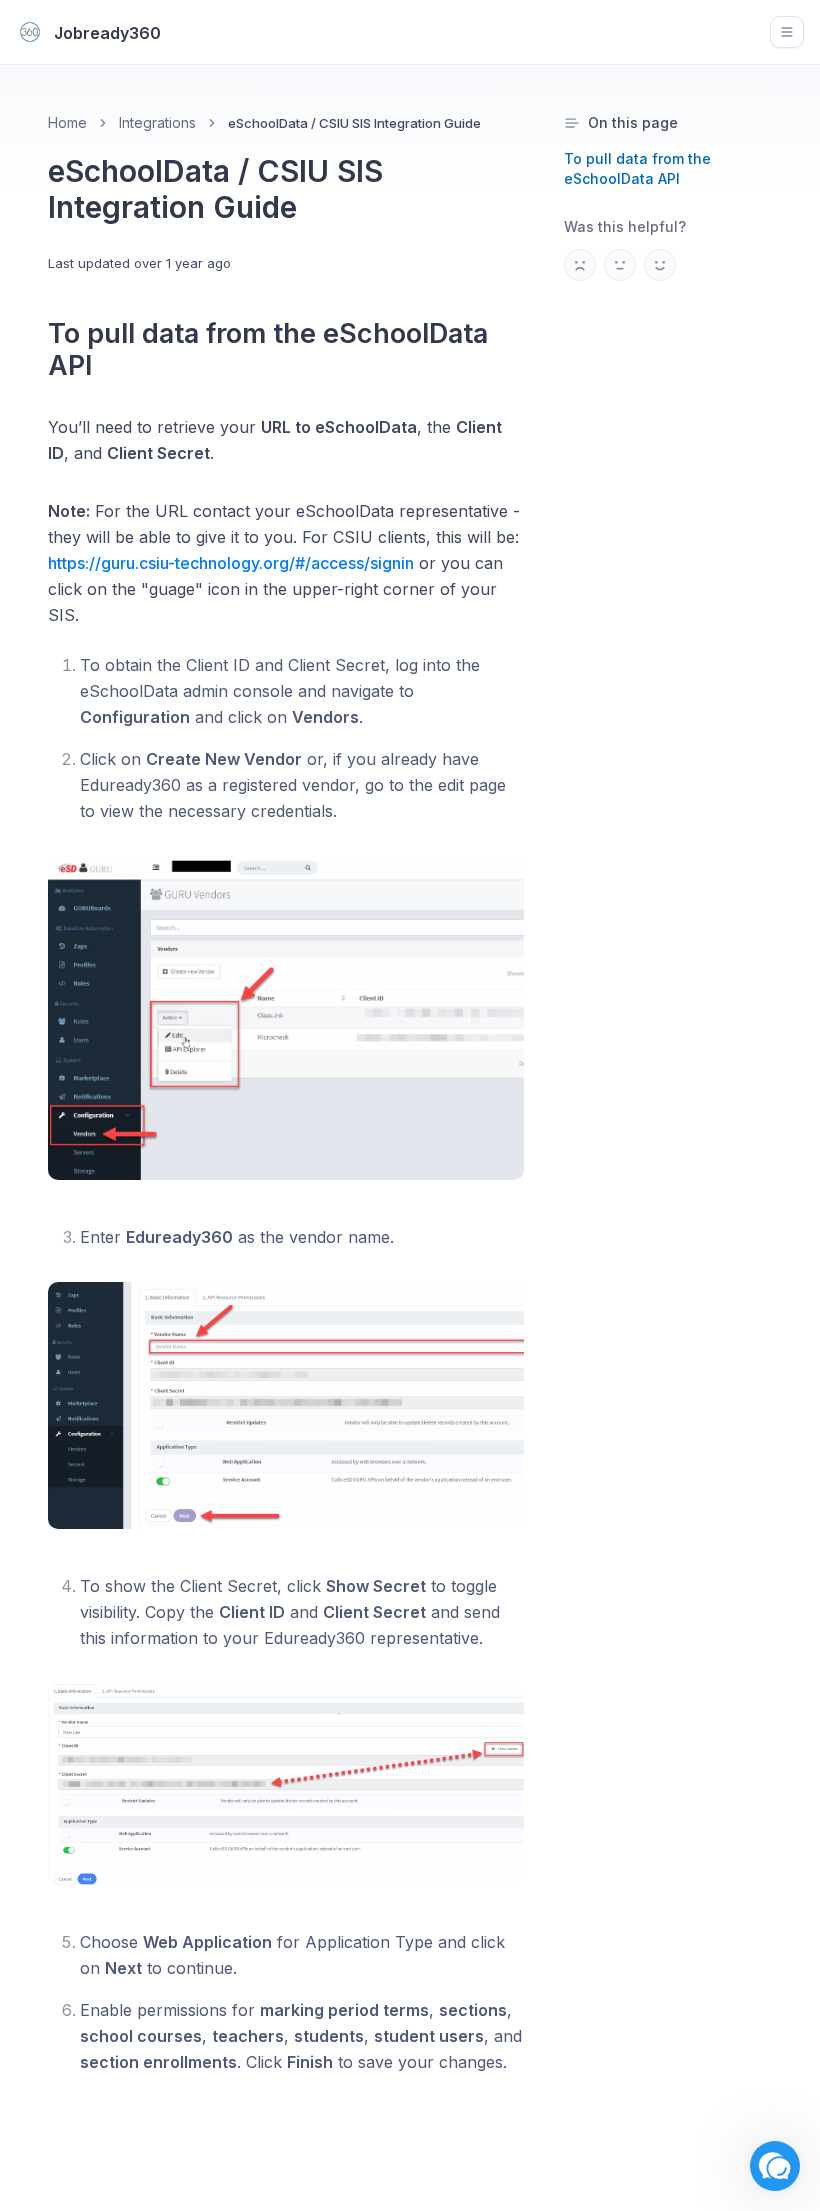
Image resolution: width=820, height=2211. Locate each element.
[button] (775, 2166)
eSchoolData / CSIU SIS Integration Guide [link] (354, 123)
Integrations (157, 122)
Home (67, 122)
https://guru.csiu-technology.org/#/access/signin (231, 563)
